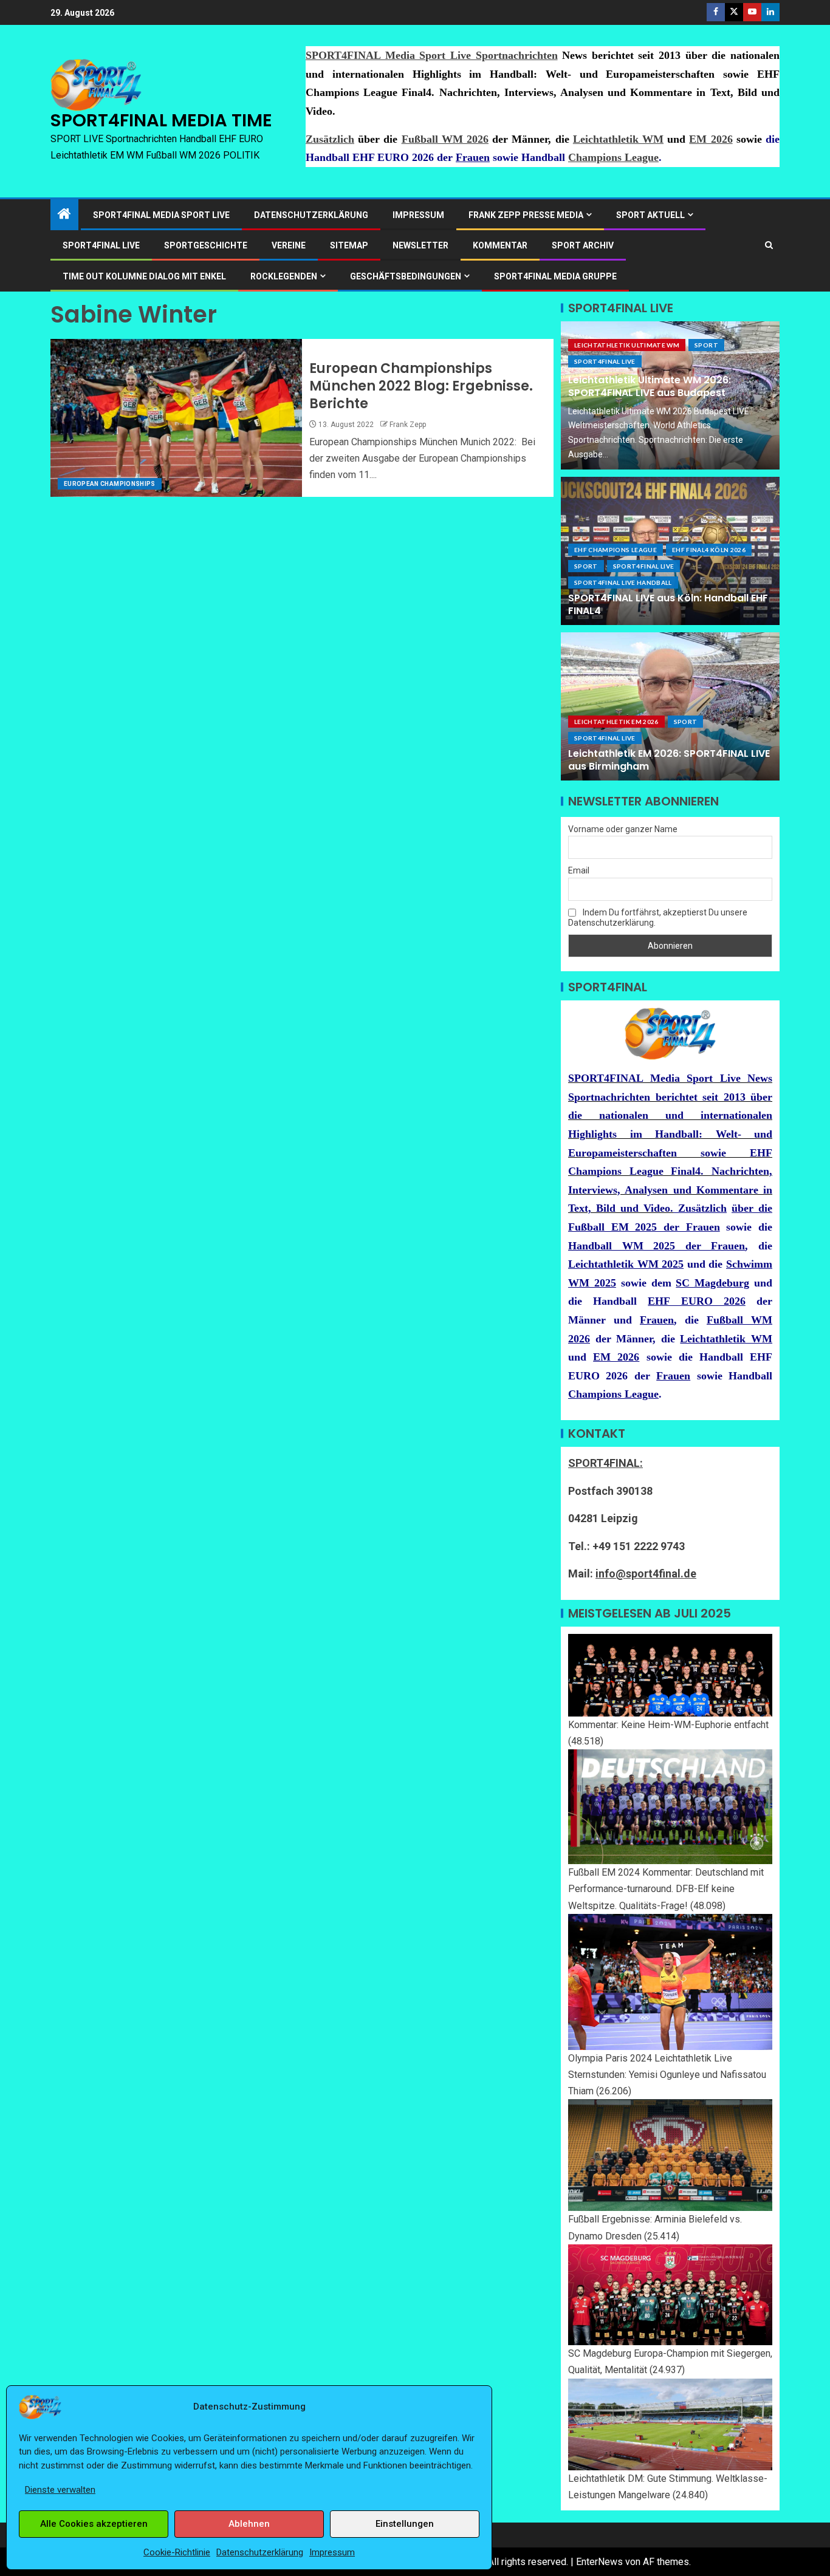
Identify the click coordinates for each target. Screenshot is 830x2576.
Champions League (613, 157)
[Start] (64, 215)
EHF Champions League (616, 550)
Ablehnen (249, 2524)
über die (752, 1208)
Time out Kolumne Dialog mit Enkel (144, 276)
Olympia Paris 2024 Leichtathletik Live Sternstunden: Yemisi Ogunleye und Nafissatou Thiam (667, 2075)
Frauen (473, 157)
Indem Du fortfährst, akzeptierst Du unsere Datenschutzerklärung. (658, 917)
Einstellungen (405, 2524)
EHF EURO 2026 (696, 1301)
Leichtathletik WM (618, 139)
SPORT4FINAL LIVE (101, 245)
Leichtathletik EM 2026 (616, 722)
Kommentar (500, 245)
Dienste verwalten (60, 2490)
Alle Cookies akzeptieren (94, 2524)
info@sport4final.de (646, 1573)
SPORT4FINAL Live (605, 361)
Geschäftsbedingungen (406, 276)
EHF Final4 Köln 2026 (709, 550)
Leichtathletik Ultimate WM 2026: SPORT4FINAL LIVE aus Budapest (650, 386)
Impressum (332, 2552)
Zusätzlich (330, 139)
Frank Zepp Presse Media (526, 215)
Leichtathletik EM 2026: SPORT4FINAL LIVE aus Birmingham (669, 760)
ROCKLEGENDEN (284, 276)
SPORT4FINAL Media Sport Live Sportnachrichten (432, 55)
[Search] (769, 245)
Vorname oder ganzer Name (623, 829)
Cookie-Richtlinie (177, 2552)
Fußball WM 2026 (445, 139)
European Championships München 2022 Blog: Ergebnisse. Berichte (421, 386)
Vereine (289, 245)
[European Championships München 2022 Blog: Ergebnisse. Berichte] (176, 418)
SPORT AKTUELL (650, 215)
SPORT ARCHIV (583, 245)
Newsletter (420, 245)
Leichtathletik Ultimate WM (627, 345)
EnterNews (599, 2562)
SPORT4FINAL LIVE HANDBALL (623, 583)
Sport (706, 345)
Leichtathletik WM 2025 (626, 1264)
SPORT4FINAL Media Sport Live (161, 215)
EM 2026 (711, 139)
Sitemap (349, 245)
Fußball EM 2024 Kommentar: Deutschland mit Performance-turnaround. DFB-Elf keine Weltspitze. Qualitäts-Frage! (666, 1889)
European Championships (110, 484)
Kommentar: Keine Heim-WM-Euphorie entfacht (668, 1725)
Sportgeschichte (206, 245)
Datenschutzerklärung (260, 2552)
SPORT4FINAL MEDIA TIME (161, 120)
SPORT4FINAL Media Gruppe (555, 276)
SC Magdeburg (712, 1283)
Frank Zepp (408, 425)
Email (579, 870)
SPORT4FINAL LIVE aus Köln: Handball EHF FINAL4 (668, 604)
